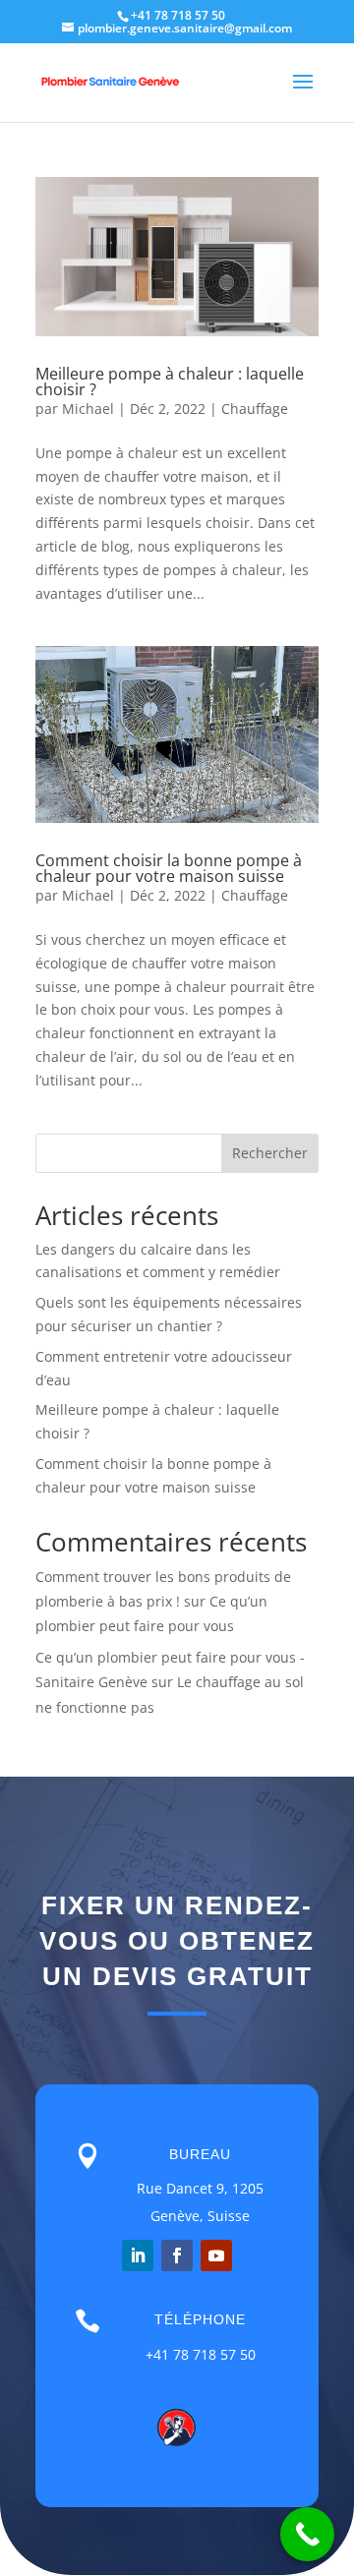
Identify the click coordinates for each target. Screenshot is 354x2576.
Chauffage (255, 409)
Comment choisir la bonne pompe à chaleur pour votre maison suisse (169, 868)
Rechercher (270, 1153)
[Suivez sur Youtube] (216, 2255)
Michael (88, 409)
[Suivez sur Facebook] (177, 2255)
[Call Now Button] (307, 2534)
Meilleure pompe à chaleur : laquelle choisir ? (170, 381)
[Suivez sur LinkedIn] (138, 2255)
